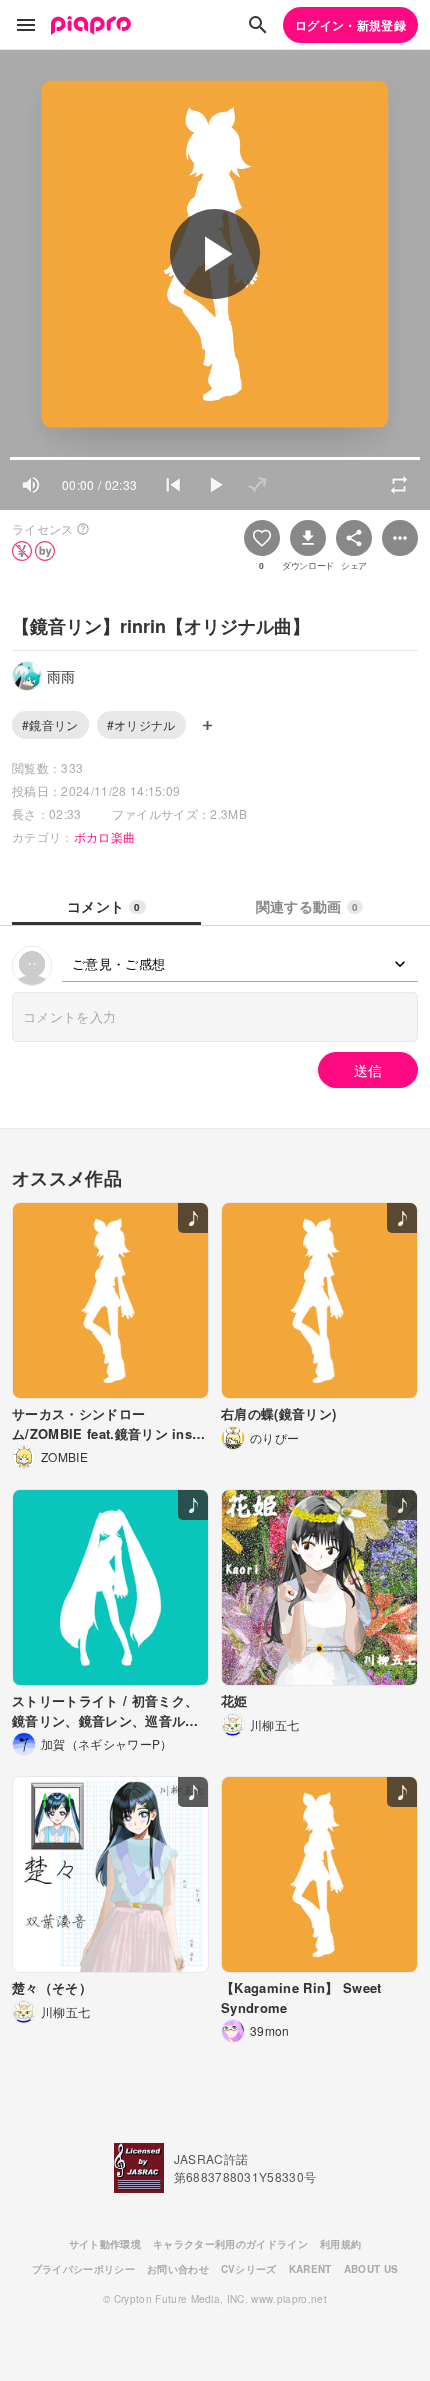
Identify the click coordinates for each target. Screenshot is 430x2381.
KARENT (310, 2269)
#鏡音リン (50, 724)
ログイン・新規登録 (350, 25)
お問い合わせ (178, 2269)
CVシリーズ (249, 2269)
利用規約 (340, 2244)
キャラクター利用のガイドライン (230, 2244)
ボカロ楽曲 (105, 836)
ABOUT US (371, 2269)
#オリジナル (141, 724)
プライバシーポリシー (83, 2269)
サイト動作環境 (105, 2244)
